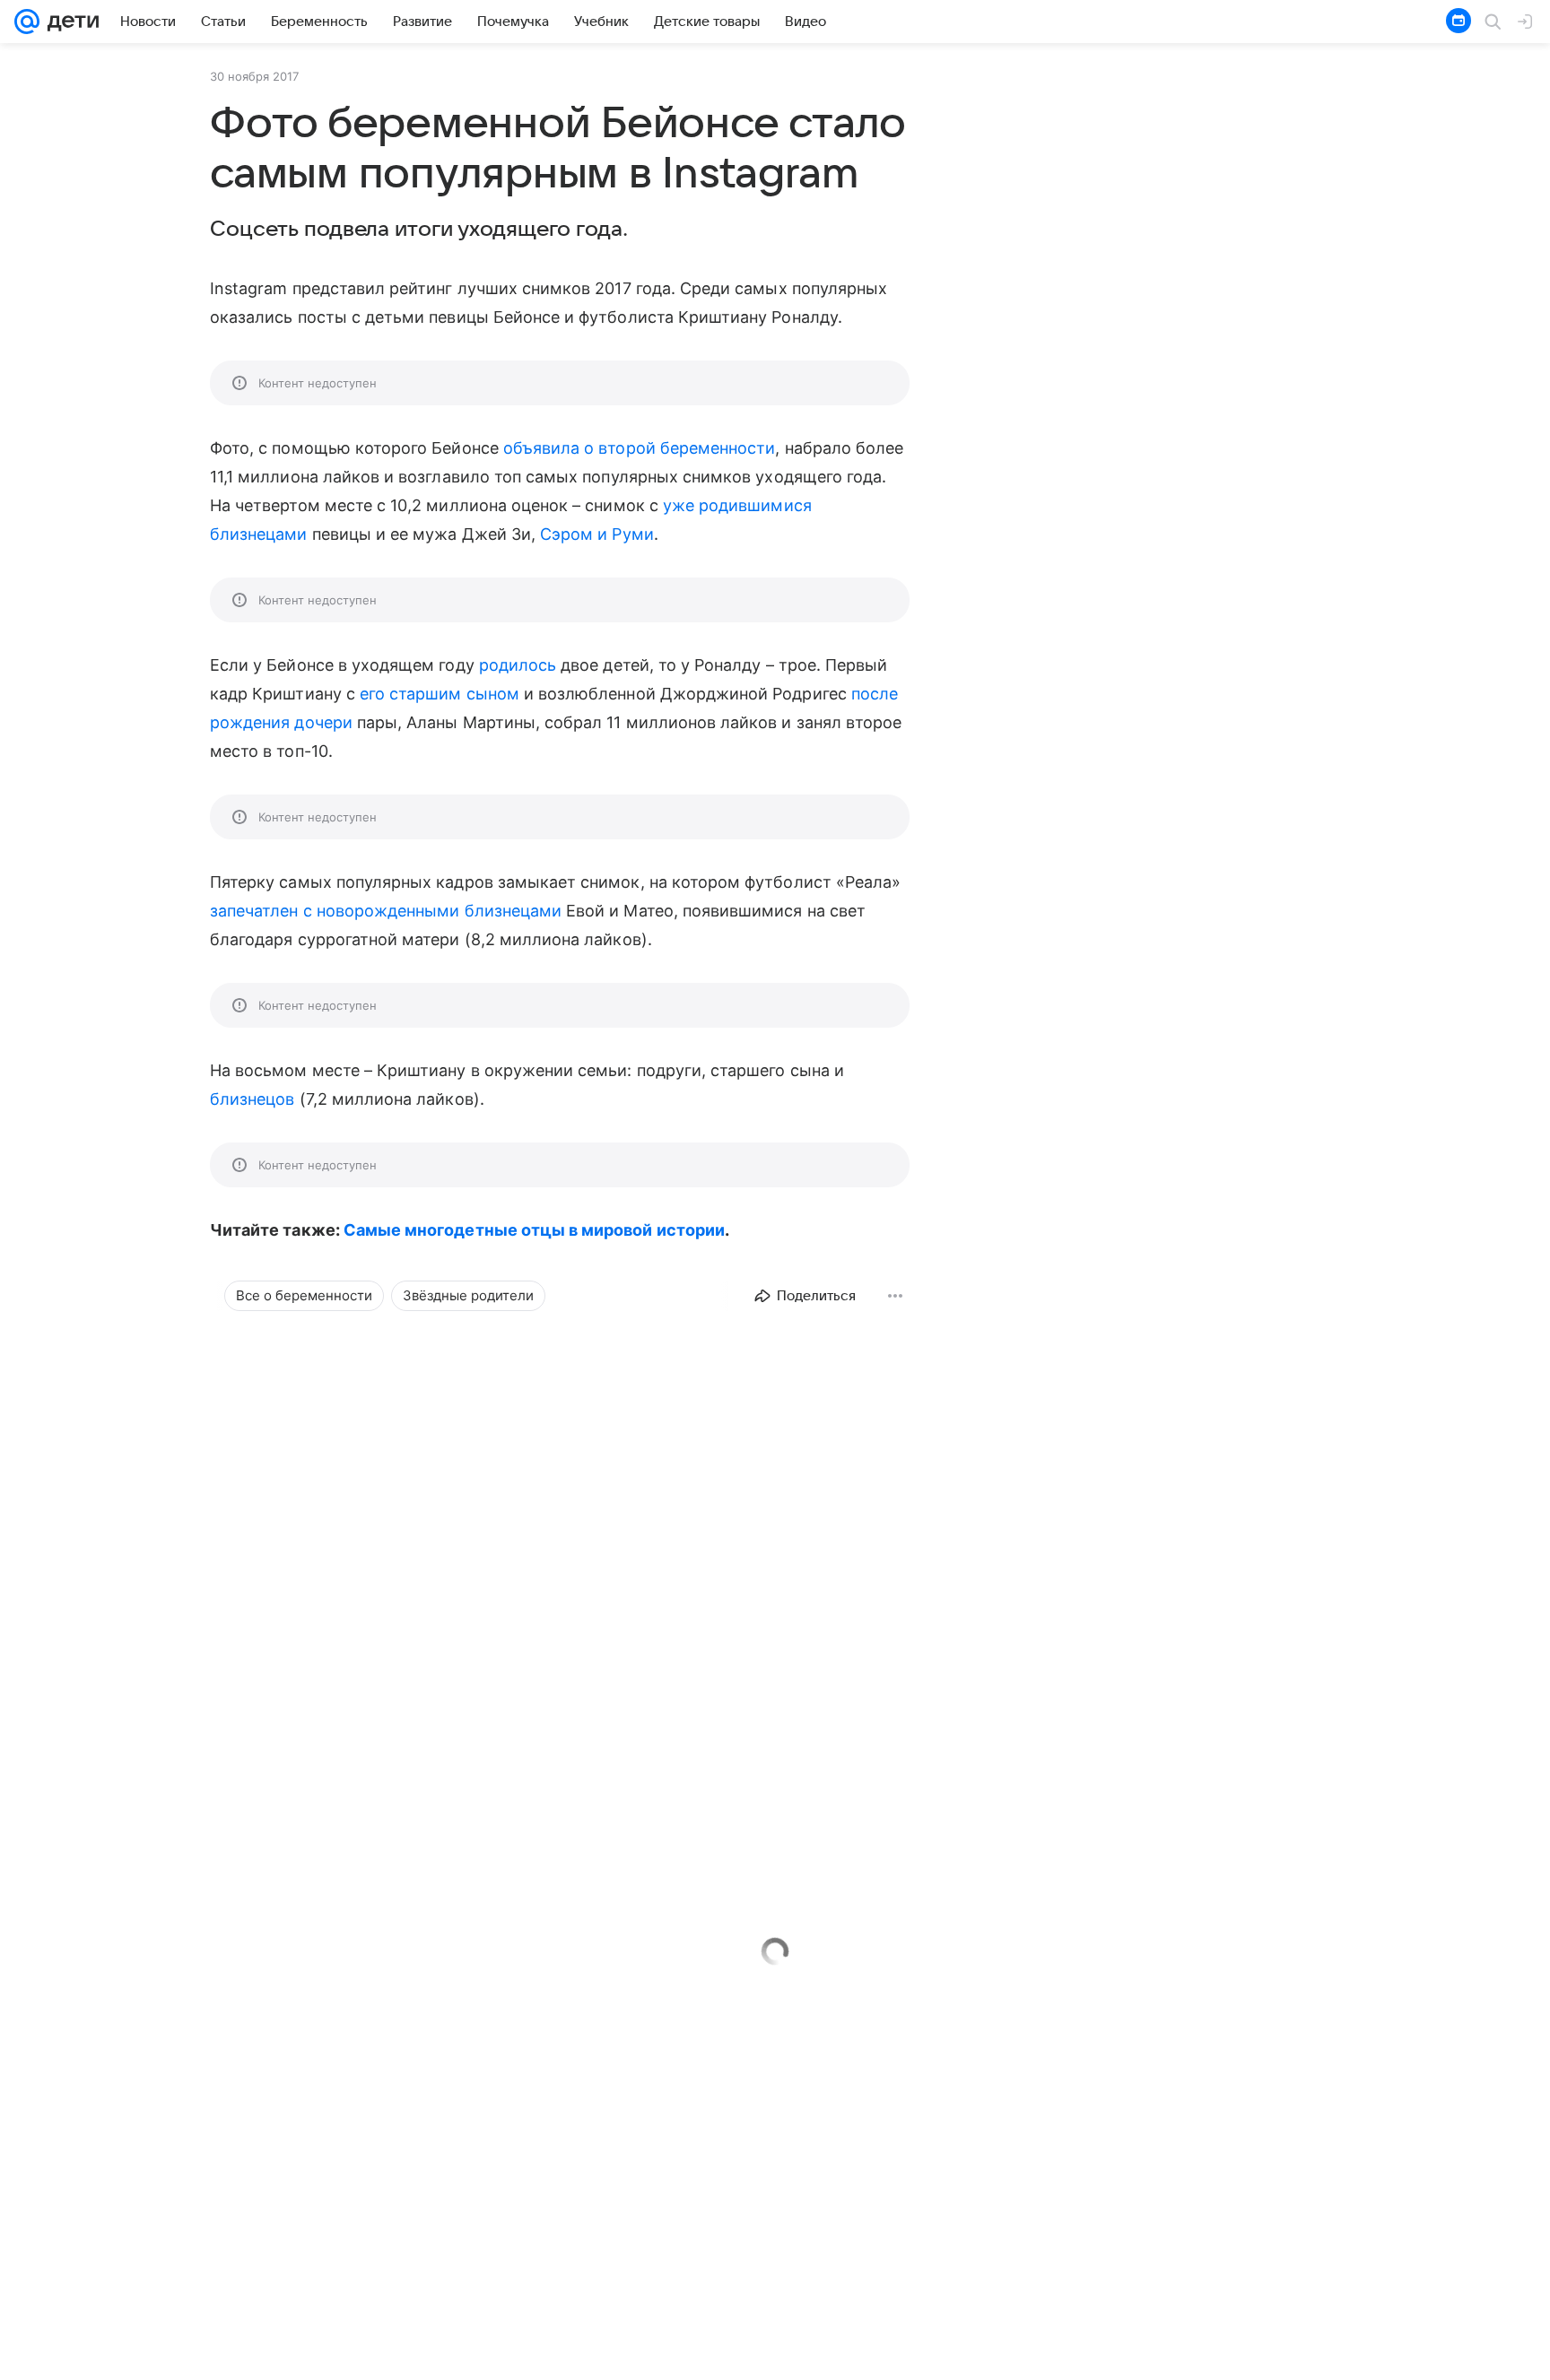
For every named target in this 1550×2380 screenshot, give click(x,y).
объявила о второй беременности (640, 448)
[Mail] (27, 22)
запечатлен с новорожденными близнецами (386, 911)
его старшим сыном (440, 694)
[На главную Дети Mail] (69, 22)
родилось (518, 665)
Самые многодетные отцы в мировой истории (534, 1230)
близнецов (253, 1099)
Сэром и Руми (597, 534)
